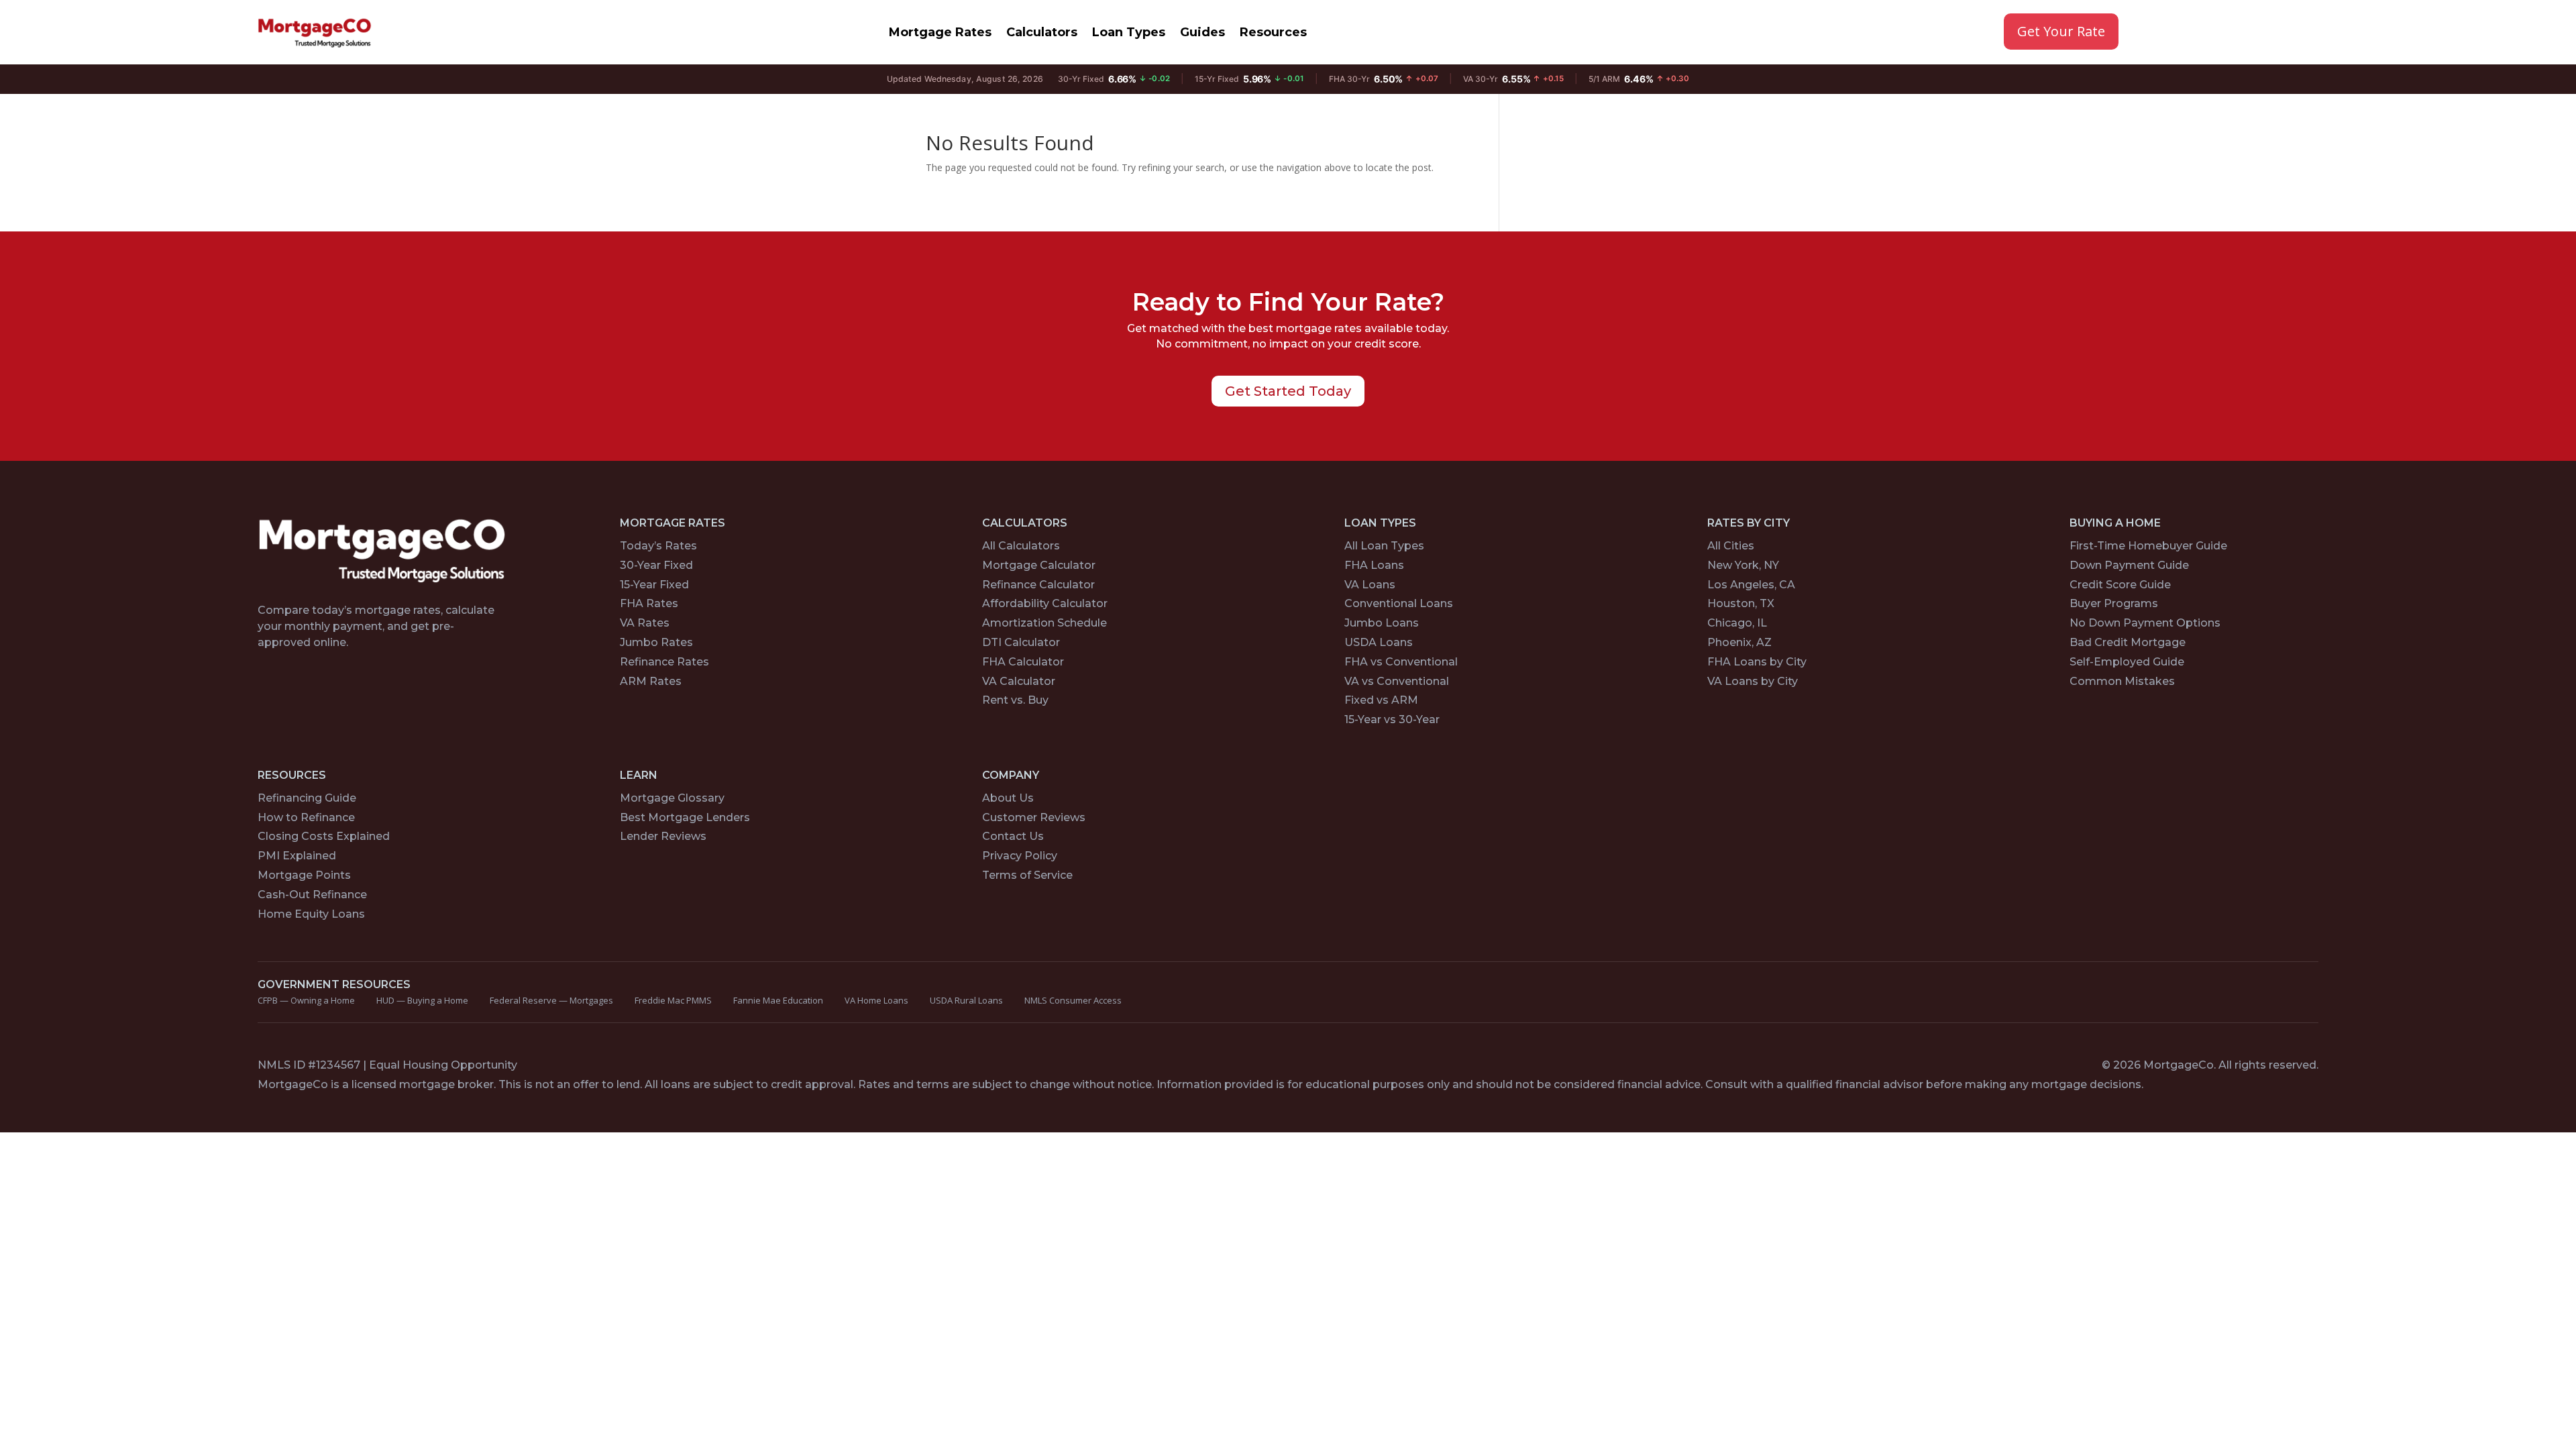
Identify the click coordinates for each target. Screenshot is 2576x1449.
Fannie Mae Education (778, 1000)
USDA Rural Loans (966, 1000)
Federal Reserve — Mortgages (551, 1000)
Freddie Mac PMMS (673, 1000)
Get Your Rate (2061, 31)
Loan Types (1129, 32)
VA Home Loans (876, 1000)
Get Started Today (1288, 391)
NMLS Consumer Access (1073, 1000)
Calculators (1042, 32)
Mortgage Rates (940, 32)
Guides (1202, 32)
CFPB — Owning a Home (306, 1000)
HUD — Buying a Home (422, 1000)
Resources (1273, 32)
